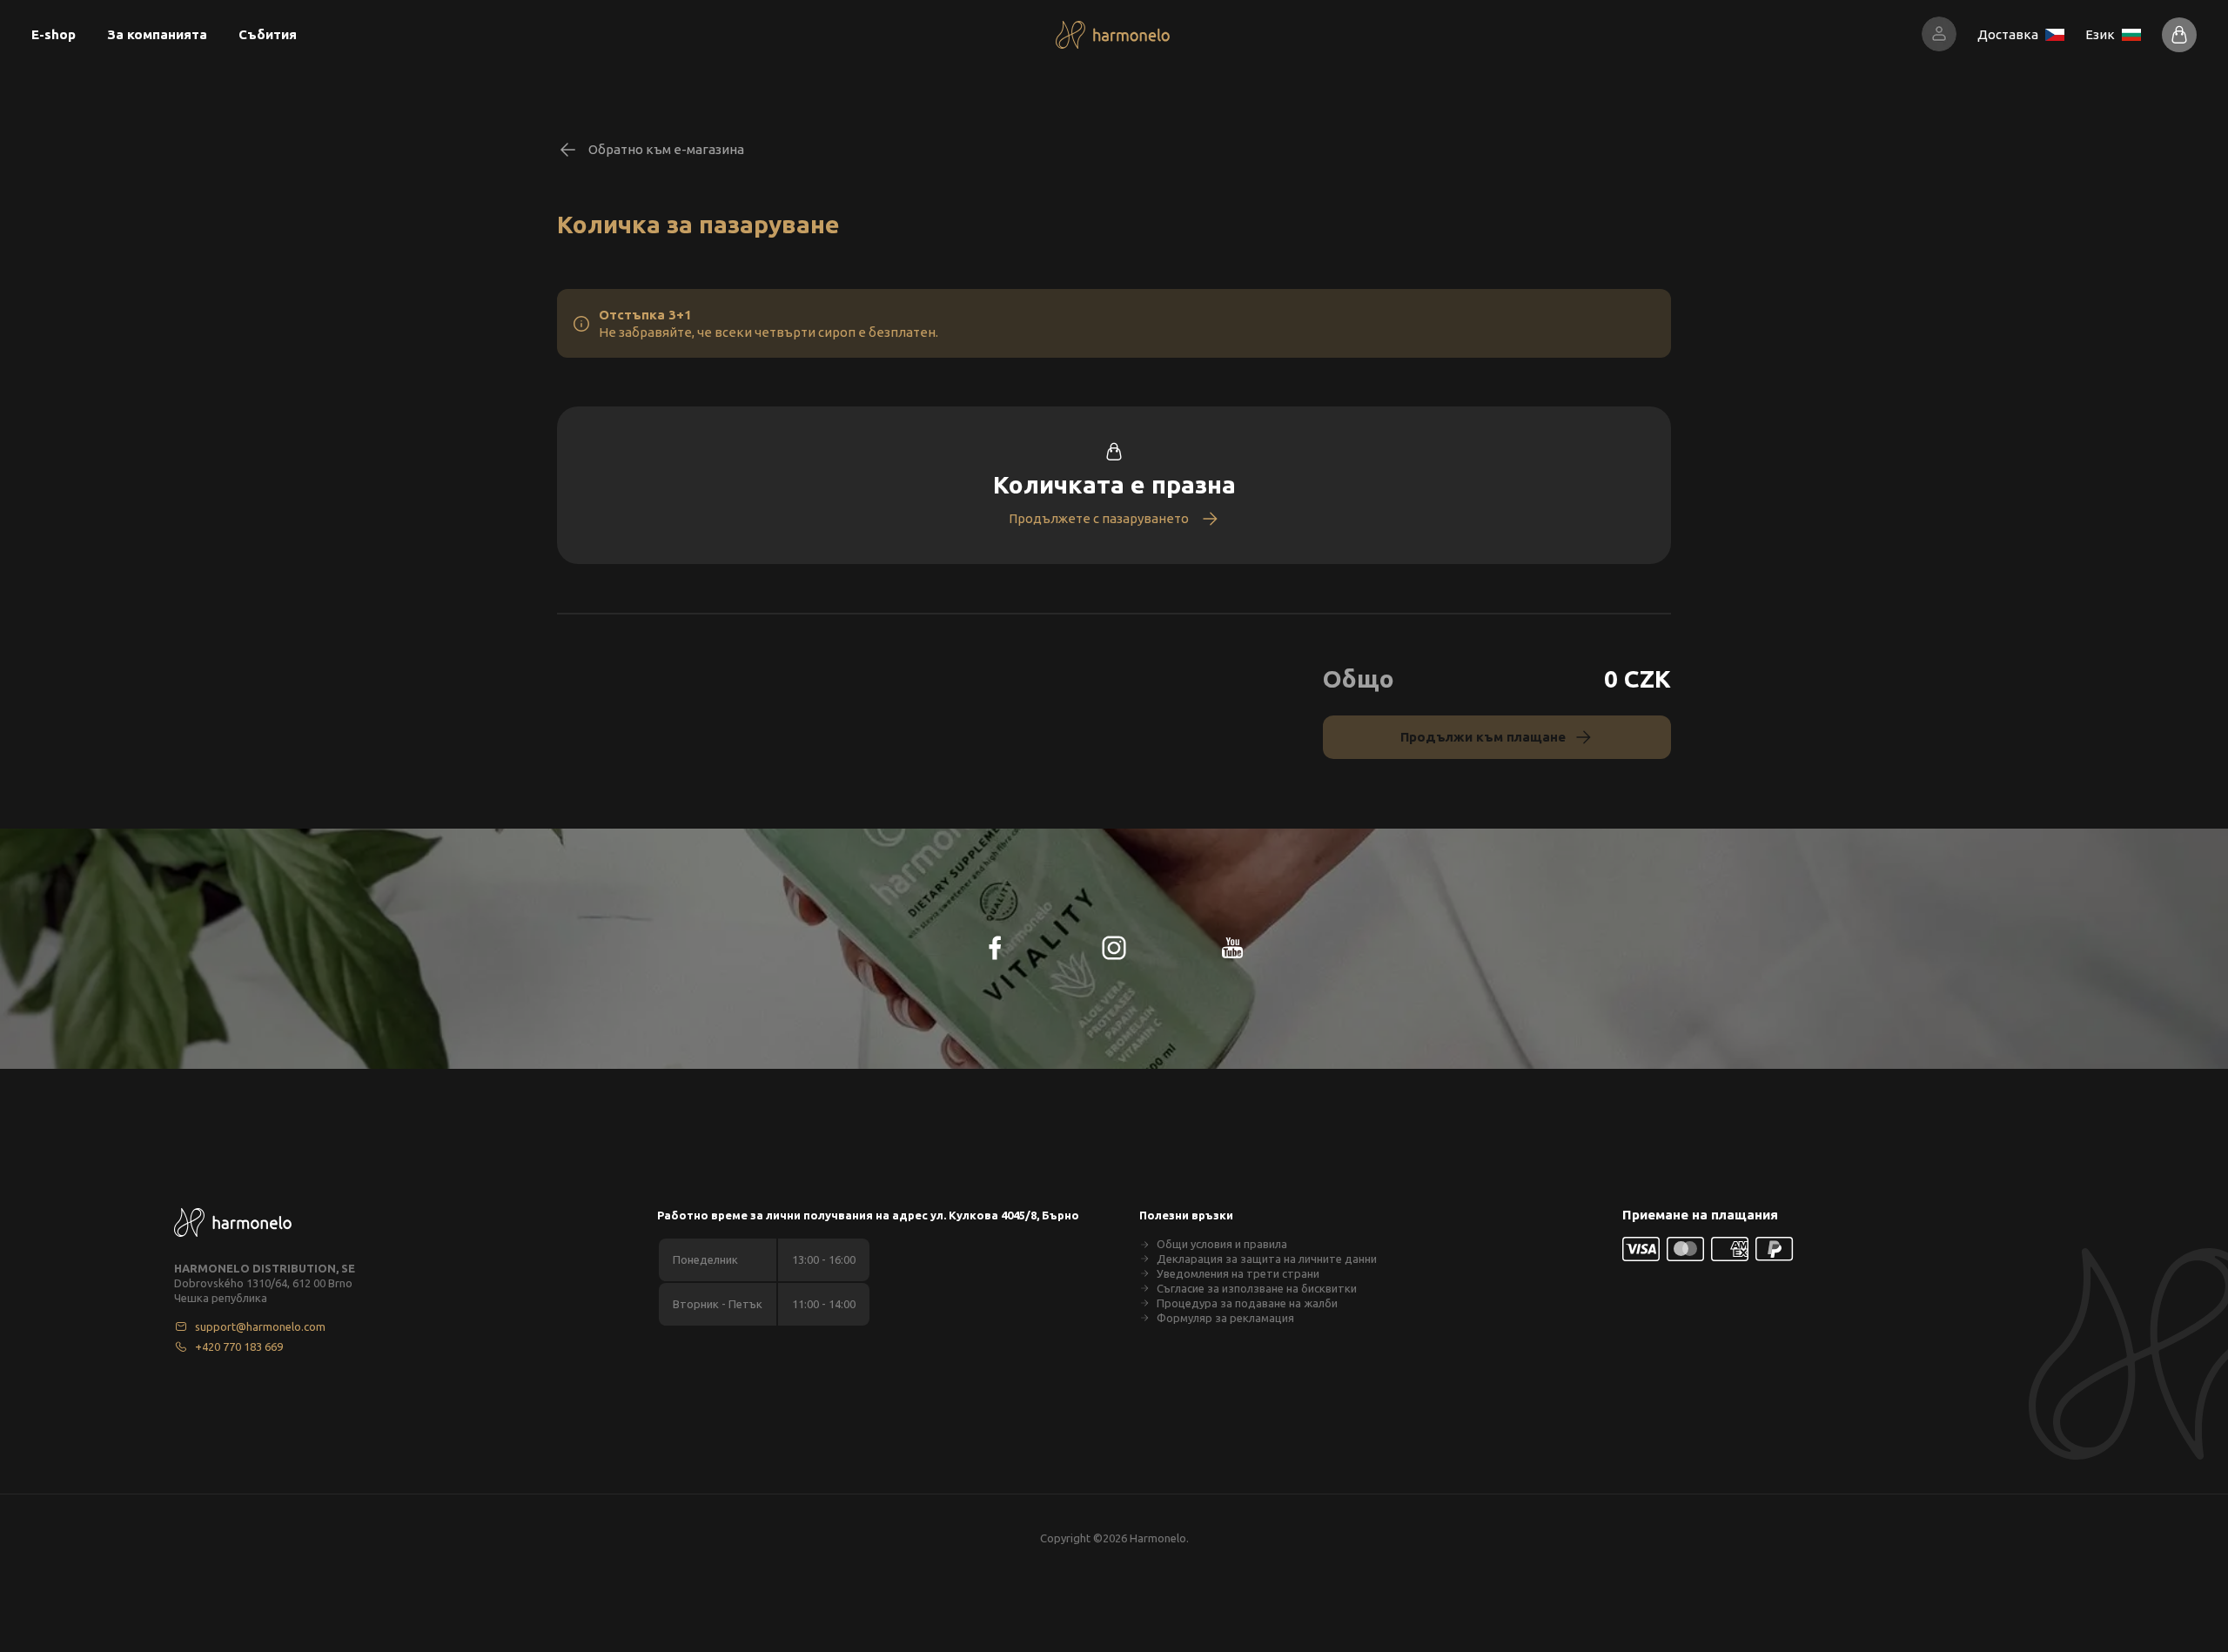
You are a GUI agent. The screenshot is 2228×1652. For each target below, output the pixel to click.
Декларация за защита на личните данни (1267, 1259)
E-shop (54, 34)
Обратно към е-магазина (666, 149)
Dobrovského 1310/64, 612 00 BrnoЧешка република (263, 1290)
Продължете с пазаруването (1099, 518)
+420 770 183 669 (239, 1346)
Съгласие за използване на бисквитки (1257, 1288)
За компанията (157, 34)
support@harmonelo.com (260, 1326)
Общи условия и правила (1222, 1244)
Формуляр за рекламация (1225, 1318)
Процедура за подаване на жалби (1247, 1303)
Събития (268, 34)
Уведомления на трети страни (1238, 1273)
